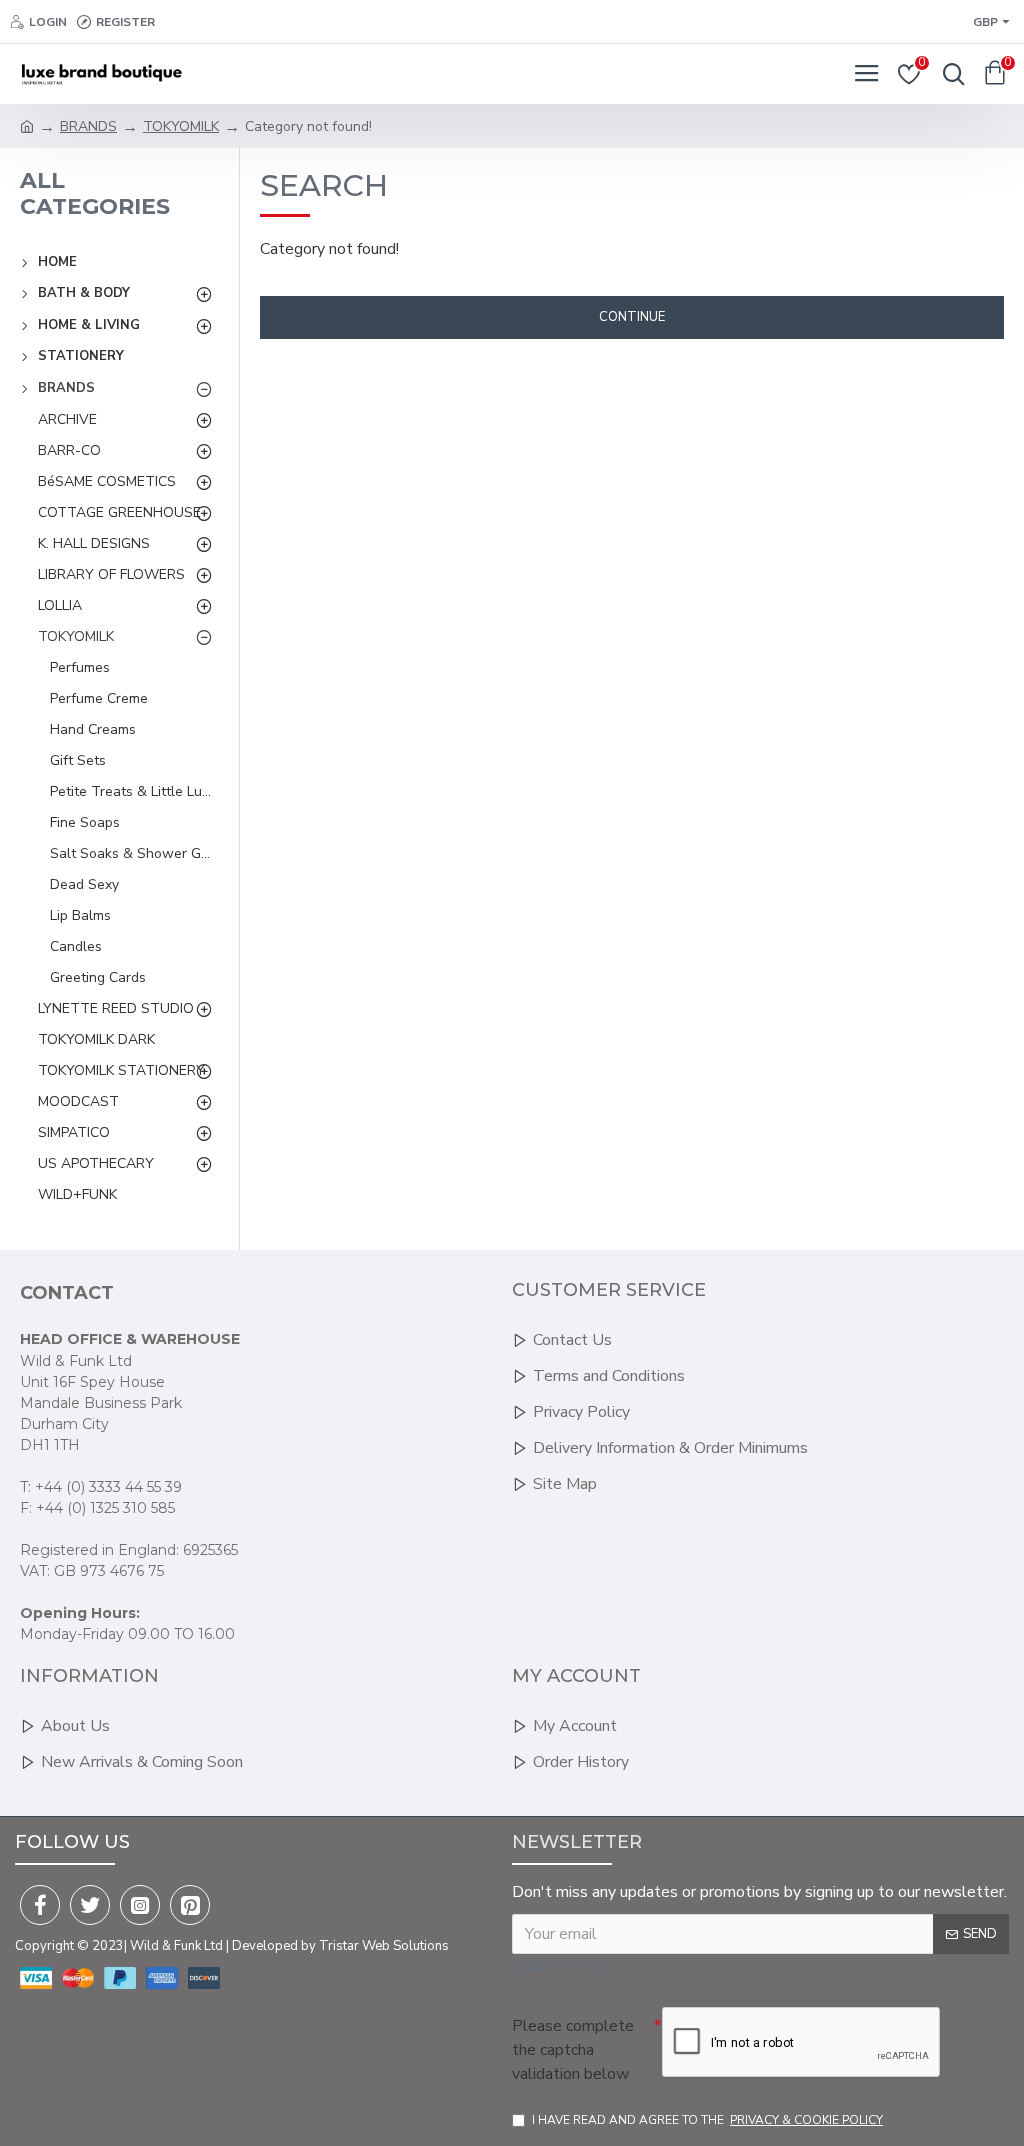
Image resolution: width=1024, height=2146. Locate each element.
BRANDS (88, 126)
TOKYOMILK (181, 126)
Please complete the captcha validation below (573, 2050)
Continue (632, 317)
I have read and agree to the (707, 2120)
